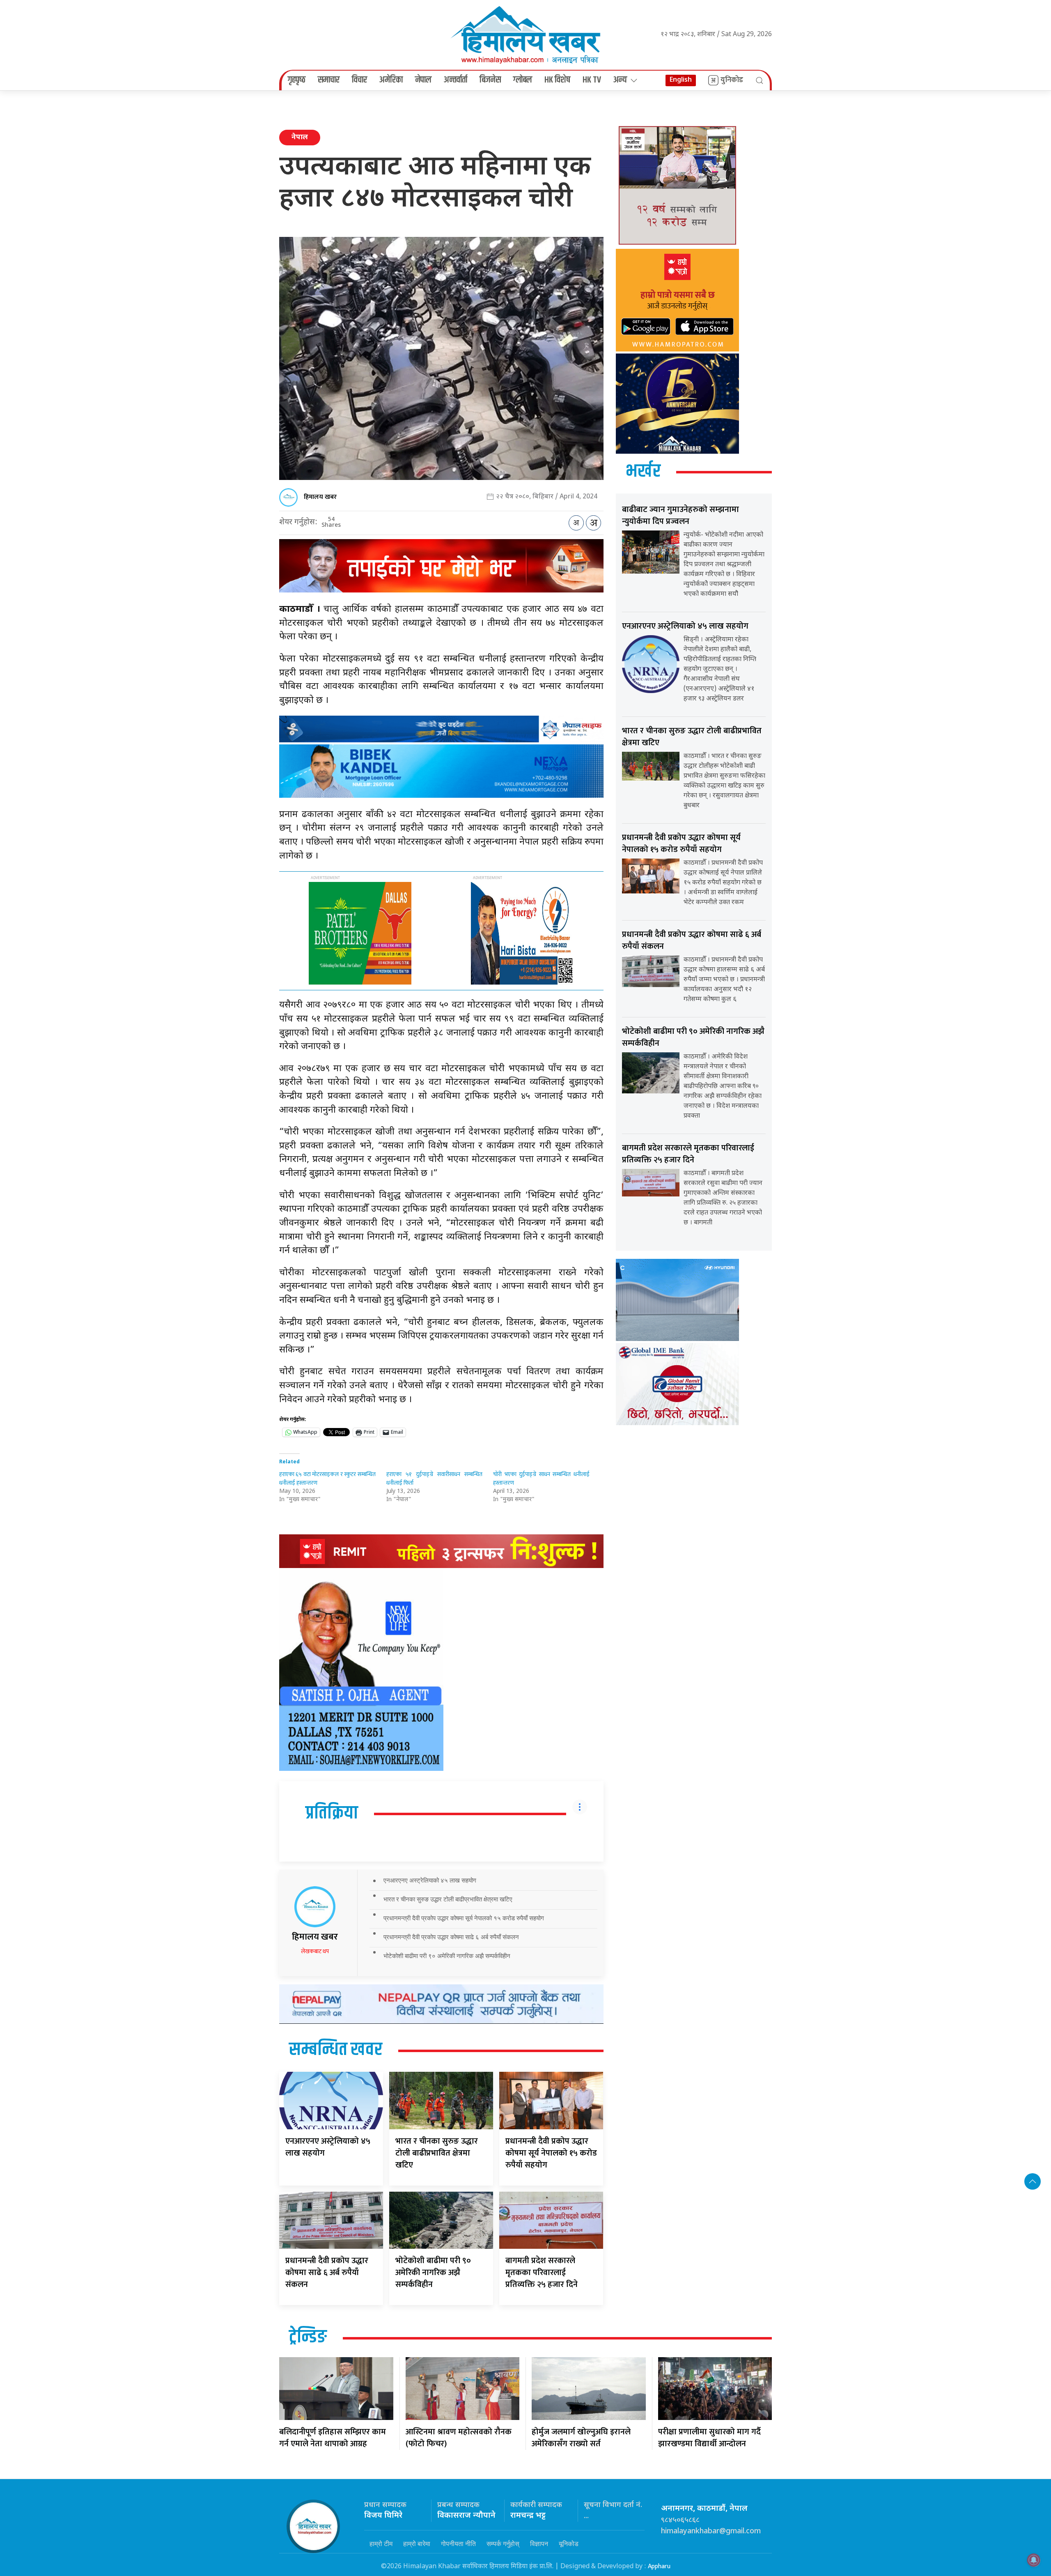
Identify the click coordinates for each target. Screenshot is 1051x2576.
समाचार (329, 80)
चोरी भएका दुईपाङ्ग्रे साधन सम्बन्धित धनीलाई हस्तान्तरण (541, 1479)
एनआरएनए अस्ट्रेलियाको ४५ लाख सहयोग (430, 1880)
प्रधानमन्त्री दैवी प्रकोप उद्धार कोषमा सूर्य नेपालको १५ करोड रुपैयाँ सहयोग (464, 1918)
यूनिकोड (569, 2544)
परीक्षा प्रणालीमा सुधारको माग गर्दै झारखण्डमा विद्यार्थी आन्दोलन (709, 2438)
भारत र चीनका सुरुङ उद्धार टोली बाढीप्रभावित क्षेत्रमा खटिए (448, 1899)
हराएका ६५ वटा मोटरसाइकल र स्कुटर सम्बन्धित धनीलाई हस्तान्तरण (327, 1479)
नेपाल (423, 80)
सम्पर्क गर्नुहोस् (503, 2544)
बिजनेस (490, 80)
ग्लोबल (523, 80)
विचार (359, 80)
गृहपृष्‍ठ (297, 80)
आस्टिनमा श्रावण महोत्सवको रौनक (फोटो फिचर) (459, 2438)
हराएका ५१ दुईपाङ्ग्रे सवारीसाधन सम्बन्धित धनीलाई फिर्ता (435, 1479)
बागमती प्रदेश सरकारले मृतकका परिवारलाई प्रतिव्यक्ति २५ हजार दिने (542, 2273)
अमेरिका (391, 80)
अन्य (620, 80)
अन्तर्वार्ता (456, 80)
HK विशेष (557, 80)
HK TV (592, 80)
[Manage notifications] (1034, 2560)
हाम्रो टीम (381, 2544)
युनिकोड (732, 80)
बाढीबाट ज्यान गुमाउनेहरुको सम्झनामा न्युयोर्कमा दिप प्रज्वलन (680, 515)
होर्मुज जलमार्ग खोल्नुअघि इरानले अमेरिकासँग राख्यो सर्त (581, 2438)
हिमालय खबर (320, 497)
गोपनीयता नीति (458, 2544)
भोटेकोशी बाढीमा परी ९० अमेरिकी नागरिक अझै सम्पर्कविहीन (447, 1956)
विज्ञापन (539, 2544)
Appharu (659, 2566)
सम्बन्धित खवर (336, 2050)
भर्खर (643, 472)
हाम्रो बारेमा (417, 2544)
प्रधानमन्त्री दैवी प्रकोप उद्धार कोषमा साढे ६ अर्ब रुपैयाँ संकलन (451, 1937)
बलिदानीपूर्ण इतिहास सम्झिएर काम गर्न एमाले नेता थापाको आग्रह (333, 2438)
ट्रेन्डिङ (308, 2337)
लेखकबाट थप (315, 1951)
